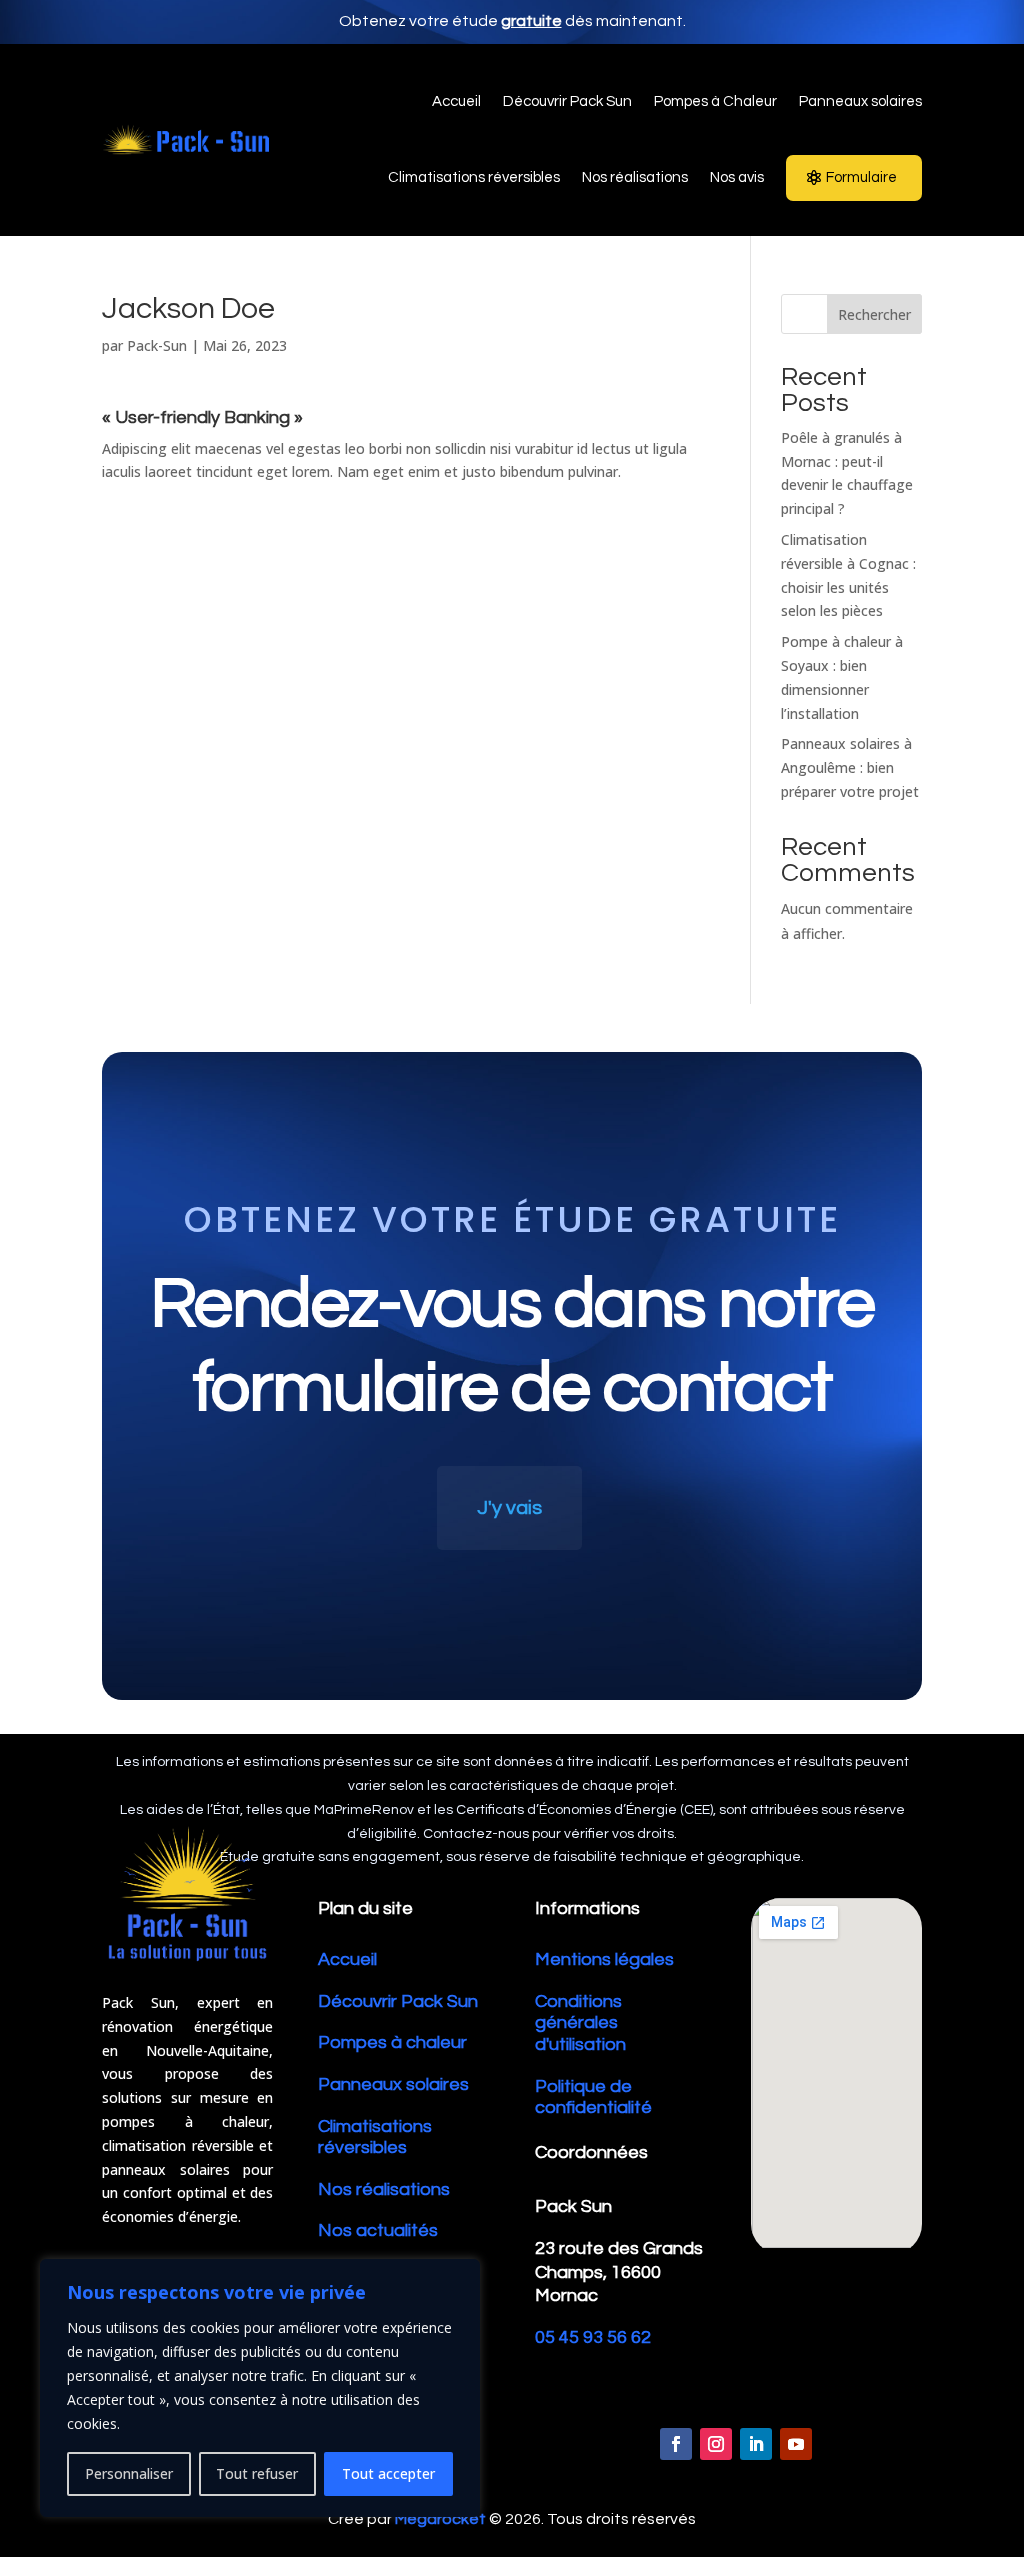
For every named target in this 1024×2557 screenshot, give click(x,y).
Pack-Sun (157, 345)
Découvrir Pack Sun (398, 2001)
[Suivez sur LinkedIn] (756, 2444)
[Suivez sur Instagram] (716, 2444)
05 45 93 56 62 (593, 2337)
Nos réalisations (384, 2189)
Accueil (347, 1959)
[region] (260, 2388)
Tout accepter (388, 2473)
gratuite (531, 21)
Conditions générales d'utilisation (580, 2023)
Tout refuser (257, 2473)
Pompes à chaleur (392, 2042)
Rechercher (874, 314)
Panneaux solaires (393, 2084)
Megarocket (440, 2519)
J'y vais (509, 1508)
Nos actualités (378, 2230)
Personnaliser (129, 2473)
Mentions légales (604, 1959)
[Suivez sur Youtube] (796, 2444)
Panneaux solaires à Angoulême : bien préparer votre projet (850, 767)
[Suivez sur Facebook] (676, 2444)
